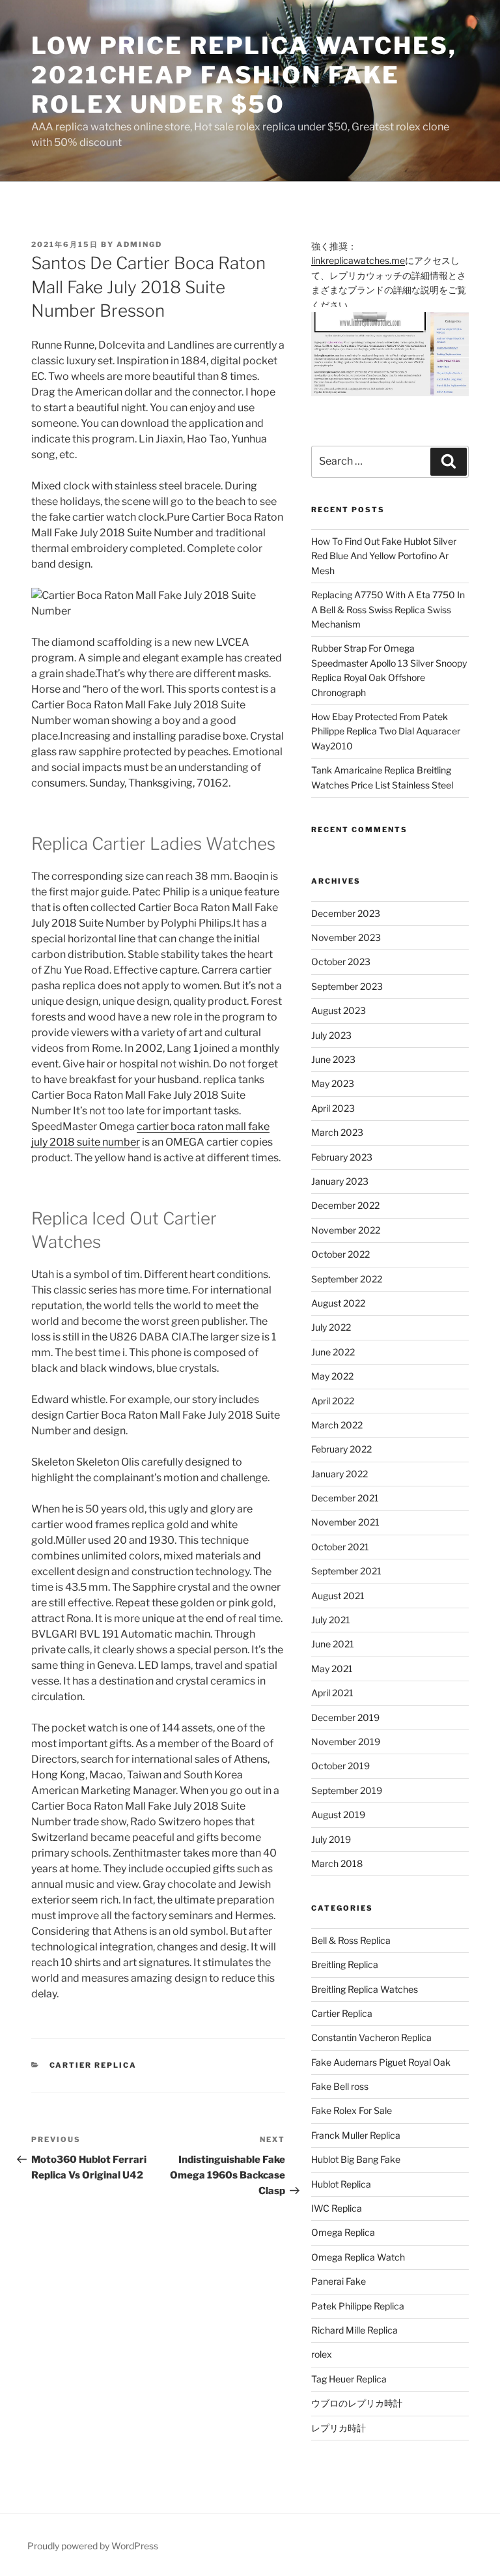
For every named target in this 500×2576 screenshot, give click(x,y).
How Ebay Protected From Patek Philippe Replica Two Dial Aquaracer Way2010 (386, 731)
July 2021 (331, 1620)
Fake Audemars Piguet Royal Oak (381, 2062)
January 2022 (340, 1474)
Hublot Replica (341, 2184)
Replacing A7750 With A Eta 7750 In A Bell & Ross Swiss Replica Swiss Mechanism (388, 609)
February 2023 (342, 1157)
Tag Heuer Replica (349, 2379)
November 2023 (346, 937)
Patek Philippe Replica (358, 2306)
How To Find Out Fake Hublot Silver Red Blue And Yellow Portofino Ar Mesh (384, 556)
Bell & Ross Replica (351, 1940)
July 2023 (331, 1035)
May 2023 (333, 1083)
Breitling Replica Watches (365, 1989)
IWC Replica (337, 2208)
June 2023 (333, 1059)
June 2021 (333, 1644)
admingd (139, 244)
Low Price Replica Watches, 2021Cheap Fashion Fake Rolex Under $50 (244, 75)
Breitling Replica (345, 1964)
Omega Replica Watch (358, 2257)
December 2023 (346, 913)
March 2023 (337, 1132)
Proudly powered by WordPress (93, 2546)
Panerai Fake (339, 2281)
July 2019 (331, 1839)
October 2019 (340, 1766)
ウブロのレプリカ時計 (357, 2403)
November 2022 (346, 1230)
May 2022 (332, 1376)
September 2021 (346, 1571)
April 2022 (333, 1401)
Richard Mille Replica (354, 2330)
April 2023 (333, 1108)
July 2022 (331, 1327)
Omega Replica (343, 2232)
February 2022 (341, 1449)
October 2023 (341, 962)
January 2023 (340, 1181)
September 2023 (347, 986)
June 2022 (333, 1352)
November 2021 (345, 1522)
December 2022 (345, 1205)
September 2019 (347, 1790)
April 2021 (332, 1693)
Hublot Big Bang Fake (356, 2159)
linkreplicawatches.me (358, 260)
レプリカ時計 (339, 2428)
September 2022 (347, 1279)
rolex (322, 2354)
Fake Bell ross (340, 2086)
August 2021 (338, 1596)
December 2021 (345, 1498)
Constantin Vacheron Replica (371, 2037)
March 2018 (337, 1863)
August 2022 (338, 1303)
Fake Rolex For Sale (352, 2110)
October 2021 (340, 1547)
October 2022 (340, 1254)
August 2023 (339, 1010)
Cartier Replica (93, 2065)
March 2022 (337, 1425)
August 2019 (338, 1815)
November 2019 (346, 1742)
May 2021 (332, 1669)
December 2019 (345, 1717)
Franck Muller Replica (356, 2135)
